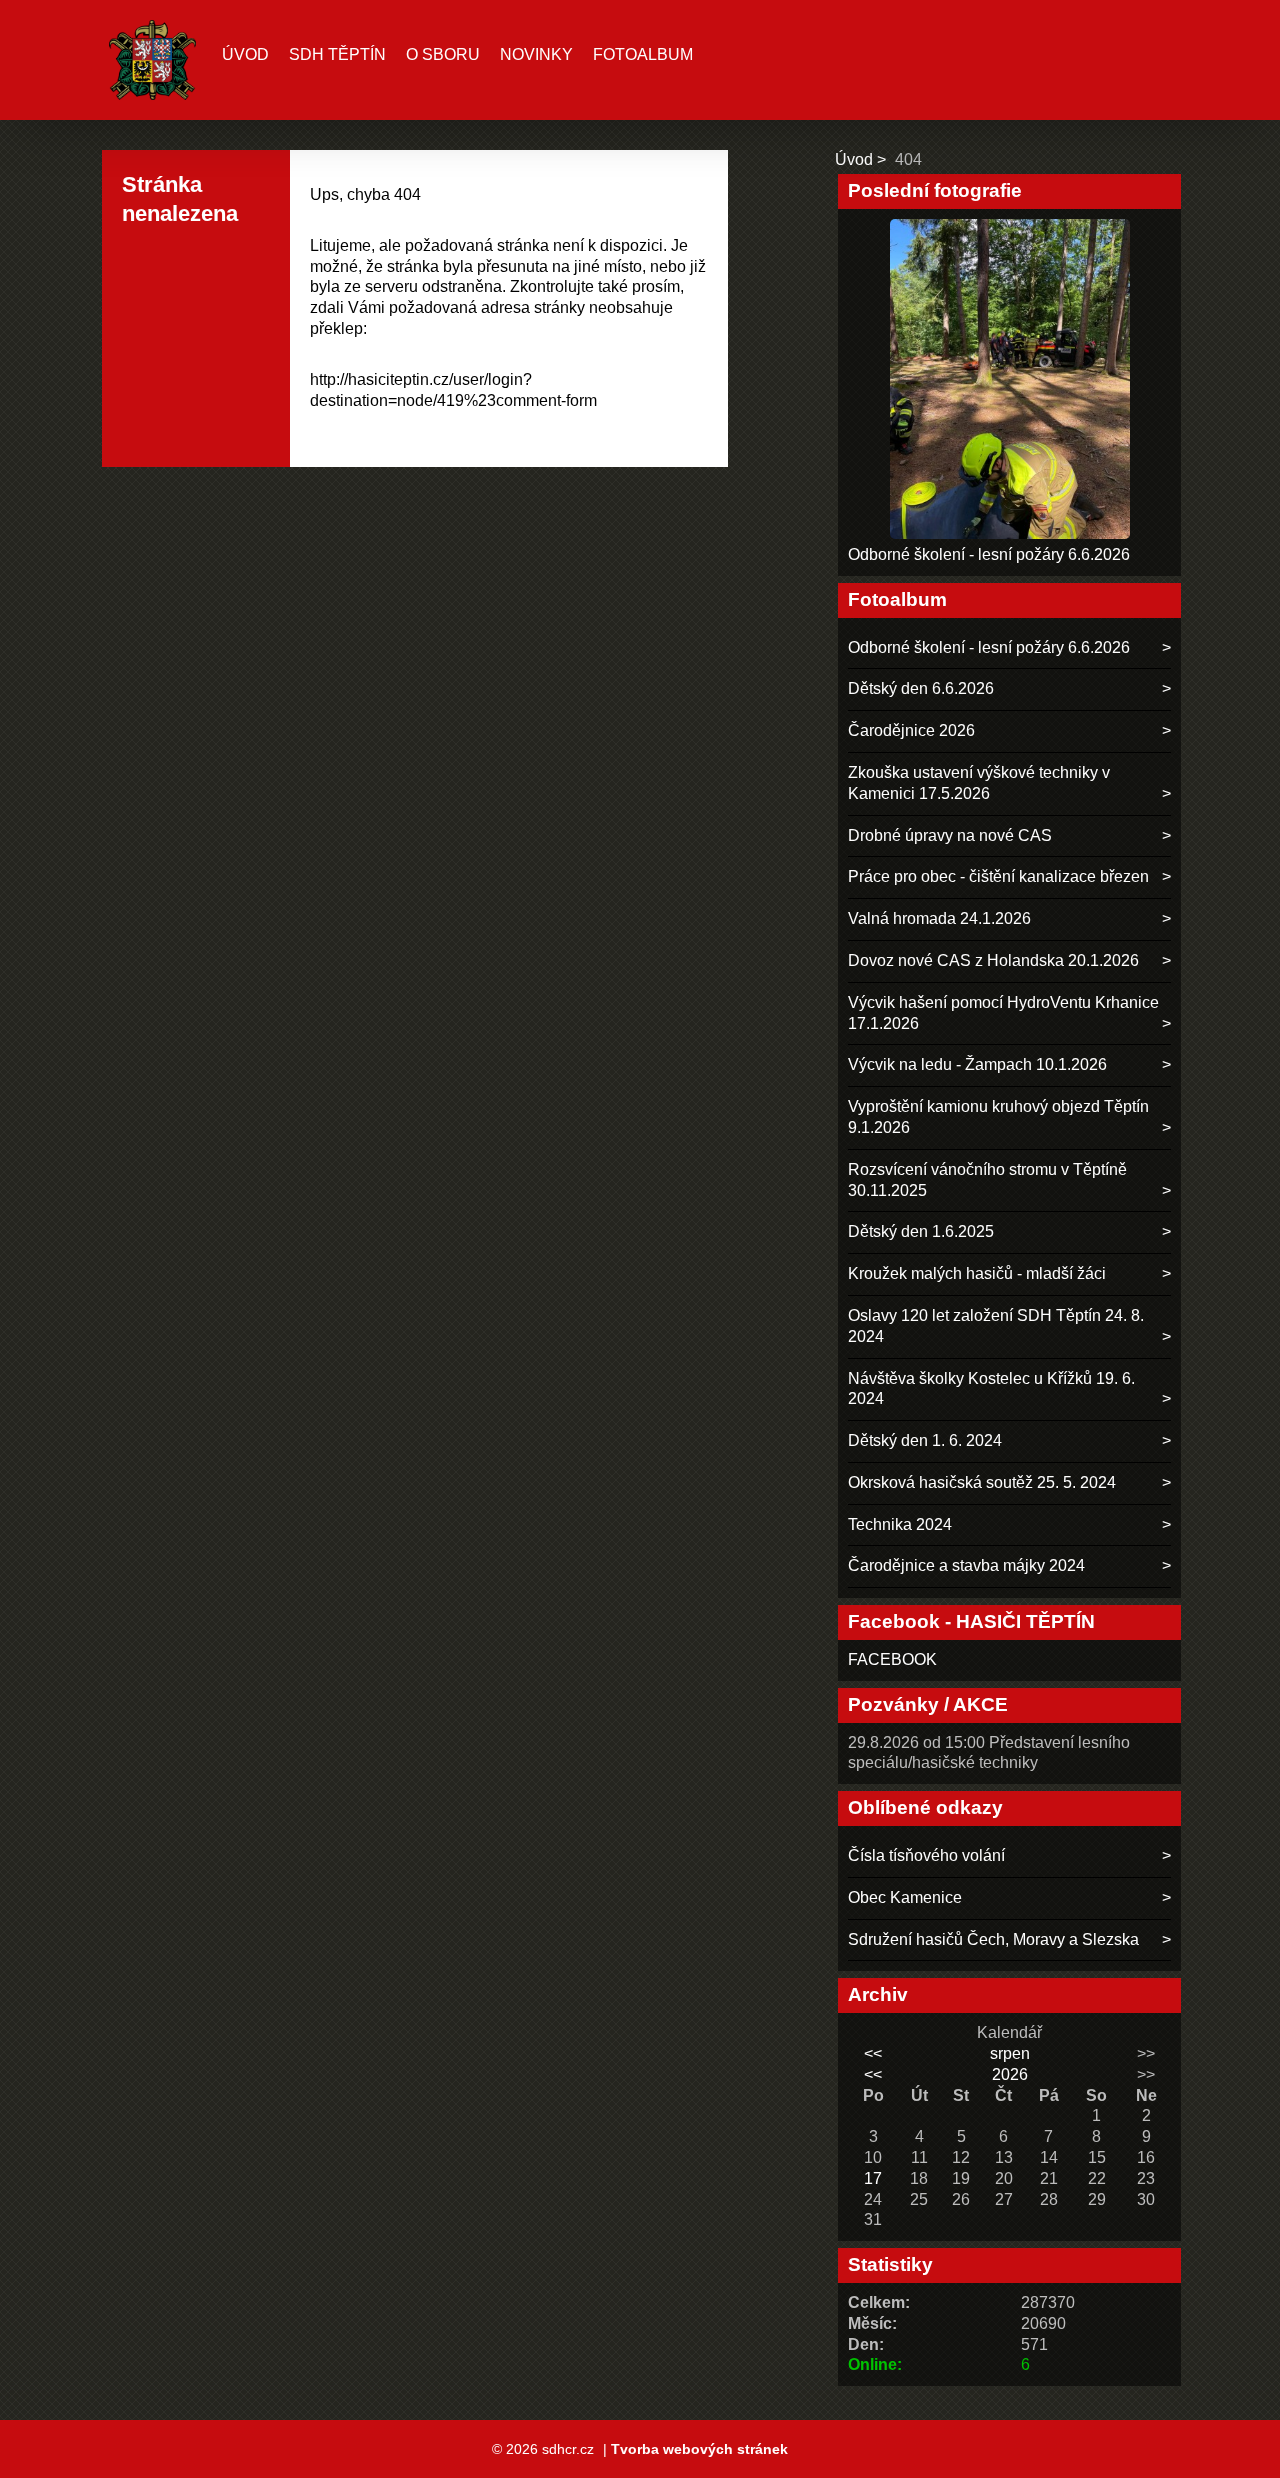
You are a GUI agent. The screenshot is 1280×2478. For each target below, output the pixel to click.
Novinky (536, 54)
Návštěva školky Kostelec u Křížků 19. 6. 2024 (991, 1389)
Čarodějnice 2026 (911, 730)
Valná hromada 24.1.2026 (939, 918)
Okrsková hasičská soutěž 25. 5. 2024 (982, 1482)
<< (873, 2053)
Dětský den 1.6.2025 (921, 1231)
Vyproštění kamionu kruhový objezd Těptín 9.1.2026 (998, 1117)
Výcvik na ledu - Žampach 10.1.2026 (977, 1064)
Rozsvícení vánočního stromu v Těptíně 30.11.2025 (987, 1180)
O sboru (443, 54)
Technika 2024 (900, 1524)
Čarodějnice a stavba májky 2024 (966, 1565)
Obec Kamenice (905, 1897)
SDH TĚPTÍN (337, 54)
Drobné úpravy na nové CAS (950, 835)
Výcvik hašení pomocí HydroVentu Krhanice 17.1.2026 (1003, 1013)
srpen (1010, 2053)
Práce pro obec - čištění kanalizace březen (998, 876)
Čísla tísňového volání (926, 1855)
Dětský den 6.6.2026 (921, 688)
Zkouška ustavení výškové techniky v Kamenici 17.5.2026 (979, 783)
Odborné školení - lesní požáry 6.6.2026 (989, 554)
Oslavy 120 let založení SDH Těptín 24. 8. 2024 (996, 1326)
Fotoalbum (643, 54)
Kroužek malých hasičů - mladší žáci (977, 1273)
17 (873, 2178)
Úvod (245, 54)
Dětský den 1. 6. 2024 (925, 1440)
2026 (1010, 2074)
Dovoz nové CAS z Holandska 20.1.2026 (993, 960)
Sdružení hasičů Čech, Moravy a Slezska (993, 1939)
